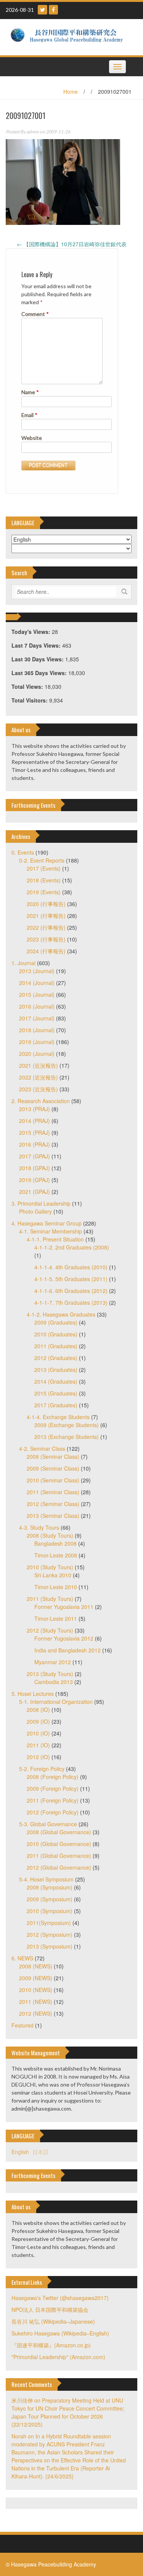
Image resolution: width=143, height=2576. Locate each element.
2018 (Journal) (37, 1030)
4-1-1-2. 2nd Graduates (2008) (72, 1247)
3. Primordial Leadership (41, 1203)
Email (29, 415)
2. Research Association (41, 1101)
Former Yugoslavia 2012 (64, 1638)
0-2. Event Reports (42, 860)
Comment (35, 314)
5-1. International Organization (56, 1702)
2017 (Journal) (37, 1018)
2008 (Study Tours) (50, 1535)
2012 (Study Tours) (50, 1630)
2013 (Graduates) (56, 1370)
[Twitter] (43, 10)
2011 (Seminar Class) (53, 1492)
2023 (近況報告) (39, 1089)
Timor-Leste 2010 (56, 1587)
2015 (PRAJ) (35, 1132)
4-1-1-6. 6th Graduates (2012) (71, 1291)
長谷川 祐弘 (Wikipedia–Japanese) (53, 2321)
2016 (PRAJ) (35, 1144)
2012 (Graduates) (56, 1358)
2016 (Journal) (37, 1006)
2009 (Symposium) (50, 1899)
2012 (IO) (38, 1757)
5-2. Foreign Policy (42, 1769)
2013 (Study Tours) (50, 1674)
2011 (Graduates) (56, 1346)
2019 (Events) (44, 892)
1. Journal (23, 963)
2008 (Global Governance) (59, 1832)
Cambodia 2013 (54, 1682)
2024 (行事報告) (46, 951)
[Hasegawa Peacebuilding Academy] (69, 36)
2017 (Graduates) (56, 1405)
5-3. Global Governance (48, 1824)
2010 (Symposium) (50, 1911)
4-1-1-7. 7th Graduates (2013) (71, 1302)
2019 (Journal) (37, 1042)
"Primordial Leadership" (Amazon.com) (58, 2357)
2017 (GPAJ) (35, 1156)
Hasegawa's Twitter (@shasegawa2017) (60, 2298)
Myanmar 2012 (53, 1662)
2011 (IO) (38, 1745)
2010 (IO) (38, 1733)
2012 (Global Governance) (59, 1867)
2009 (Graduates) (56, 1322)
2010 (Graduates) (56, 1334)
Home (71, 91)
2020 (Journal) (37, 1054)
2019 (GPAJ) (35, 1180)
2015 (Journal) (37, 994)
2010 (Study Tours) (50, 1567)
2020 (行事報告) (46, 904)
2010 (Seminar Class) (53, 1480)
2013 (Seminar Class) (53, 1516)
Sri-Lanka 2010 (53, 1575)
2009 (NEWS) (36, 1978)
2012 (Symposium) (50, 1934)
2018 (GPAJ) (35, 1168)
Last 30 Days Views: (38, 659)
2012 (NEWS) (36, 2013)
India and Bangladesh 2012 (67, 1650)
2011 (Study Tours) (50, 1599)
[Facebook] (53, 10)
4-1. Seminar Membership (51, 1231)
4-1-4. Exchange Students (58, 1417)
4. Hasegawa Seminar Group (47, 1223)
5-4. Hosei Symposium (46, 1879)
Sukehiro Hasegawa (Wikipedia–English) (60, 2333)
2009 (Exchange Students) (67, 1425)
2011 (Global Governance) (59, 1856)
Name (30, 392)
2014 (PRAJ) (35, 1121)
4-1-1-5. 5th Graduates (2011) (71, 1279)
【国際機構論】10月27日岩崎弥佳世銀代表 (72, 244)
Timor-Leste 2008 (56, 1555)
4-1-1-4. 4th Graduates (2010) (71, 1267)
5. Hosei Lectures (33, 1694)
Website (32, 438)
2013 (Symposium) (50, 1946)
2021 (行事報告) (46, 916)
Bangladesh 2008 (55, 1543)
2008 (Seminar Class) (53, 1456)
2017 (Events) (44, 868)
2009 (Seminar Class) (53, 1468)
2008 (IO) (38, 1710)
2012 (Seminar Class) (53, 1504)
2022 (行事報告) (46, 927)
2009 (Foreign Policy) (53, 1788)
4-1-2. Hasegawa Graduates (61, 1314)
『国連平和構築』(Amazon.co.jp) (51, 2345)
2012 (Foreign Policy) (53, 1812)
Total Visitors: (30, 700)
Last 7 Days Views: (37, 645)
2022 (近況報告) (39, 1077)
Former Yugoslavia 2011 (64, 1607)
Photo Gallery (35, 1211)
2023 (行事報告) (46, 939)
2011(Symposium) (49, 1923)
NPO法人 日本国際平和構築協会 (50, 2310)
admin (33, 132)
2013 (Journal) (37, 971)
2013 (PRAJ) (35, 1109)
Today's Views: (32, 632)
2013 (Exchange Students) (67, 1437)
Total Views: (28, 687)
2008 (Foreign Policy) (53, 1777)
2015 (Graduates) (56, 1393)
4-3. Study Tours (39, 1527)
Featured (22, 2025)
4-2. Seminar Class (42, 1448)
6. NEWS (22, 1958)
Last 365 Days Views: (40, 673)
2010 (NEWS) (36, 1990)
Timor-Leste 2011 (56, 1618)
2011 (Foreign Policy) (53, 1800)
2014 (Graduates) (56, 1381)
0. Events (23, 852)
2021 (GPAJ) (35, 1192)
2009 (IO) (38, 1721)
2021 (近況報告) (39, 1065)
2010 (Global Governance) (59, 1844)
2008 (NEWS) (36, 1966)
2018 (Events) (44, 880)
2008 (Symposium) (50, 1887)
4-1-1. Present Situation (55, 1239)
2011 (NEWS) (36, 2002)
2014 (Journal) (37, 983)
